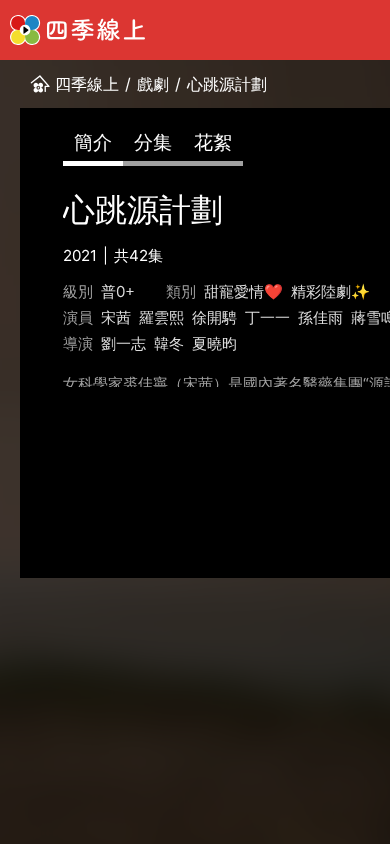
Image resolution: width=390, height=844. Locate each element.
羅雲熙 (161, 317)
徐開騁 (214, 317)
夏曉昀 (214, 343)
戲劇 (153, 84)
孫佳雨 (320, 317)
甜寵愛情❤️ (243, 291)
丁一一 (267, 317)
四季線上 (87, 84)
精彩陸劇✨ (330, 291)
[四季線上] (77, 30)
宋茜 (116, 317)
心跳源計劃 (227, 84)
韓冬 (169, 343)
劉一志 (123, 343)
